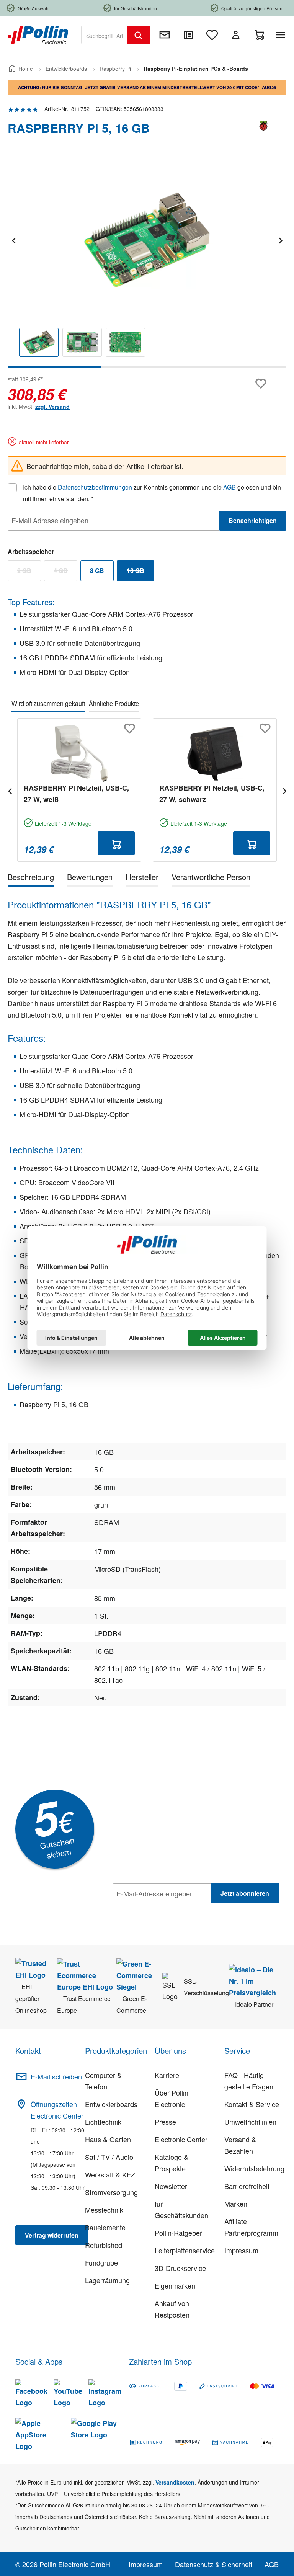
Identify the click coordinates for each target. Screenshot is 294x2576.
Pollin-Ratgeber (178, 2233)
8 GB (97, 571)
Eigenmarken (175, 2285)
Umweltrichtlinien (250, 2122)
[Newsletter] (165, 35)
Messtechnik (104, 2210)
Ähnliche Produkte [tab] (114, 703)
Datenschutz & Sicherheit (214, 2564)
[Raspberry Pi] (263, 131)
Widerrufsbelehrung (254, 2168)
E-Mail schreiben (56, 2076)
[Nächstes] (280, 239)
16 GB (140, 572)
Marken (236, 2204)
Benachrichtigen (253, 520)
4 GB (65, 572)
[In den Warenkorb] (116, 843)
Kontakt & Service (252, 2104)
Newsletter (171, 2186)
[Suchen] (139, 35)
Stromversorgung (111, 2192)
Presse (165, 2122)
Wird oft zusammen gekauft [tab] (48, 703)
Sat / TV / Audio (109, 2157)
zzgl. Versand (52, 407)
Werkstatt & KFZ (110, 2174)
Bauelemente (105, 2227)
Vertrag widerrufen (52, 2235)
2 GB (29, 572)
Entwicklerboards (111, 2104)
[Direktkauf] (188, 35)
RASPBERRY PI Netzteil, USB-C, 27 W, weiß (76, 794)
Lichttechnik (103, 2122)
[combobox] (104, 35)
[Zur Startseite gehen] (38, 34)
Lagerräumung (107, 2280)
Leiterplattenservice (185, 2250)
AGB (229, 487)
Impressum (241, 2250)
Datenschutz (162, 1910)
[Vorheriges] (13, 239)
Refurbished (104, 2245)
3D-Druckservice (180, 2268)
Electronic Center (181, 2139)
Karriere (167, 2075)
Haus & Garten (108, 2139)
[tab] (31, 878)
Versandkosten (175, 2482)
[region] (147, 262)
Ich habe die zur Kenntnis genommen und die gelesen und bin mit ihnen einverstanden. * (152, 493)
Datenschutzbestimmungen (95, 487)
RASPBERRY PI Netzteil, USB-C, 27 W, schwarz (212, 794)
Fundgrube (101, 2262)
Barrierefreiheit (247, 2186)
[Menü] (282, 35)
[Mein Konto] (236, 35)
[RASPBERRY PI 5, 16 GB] (147, 240)
